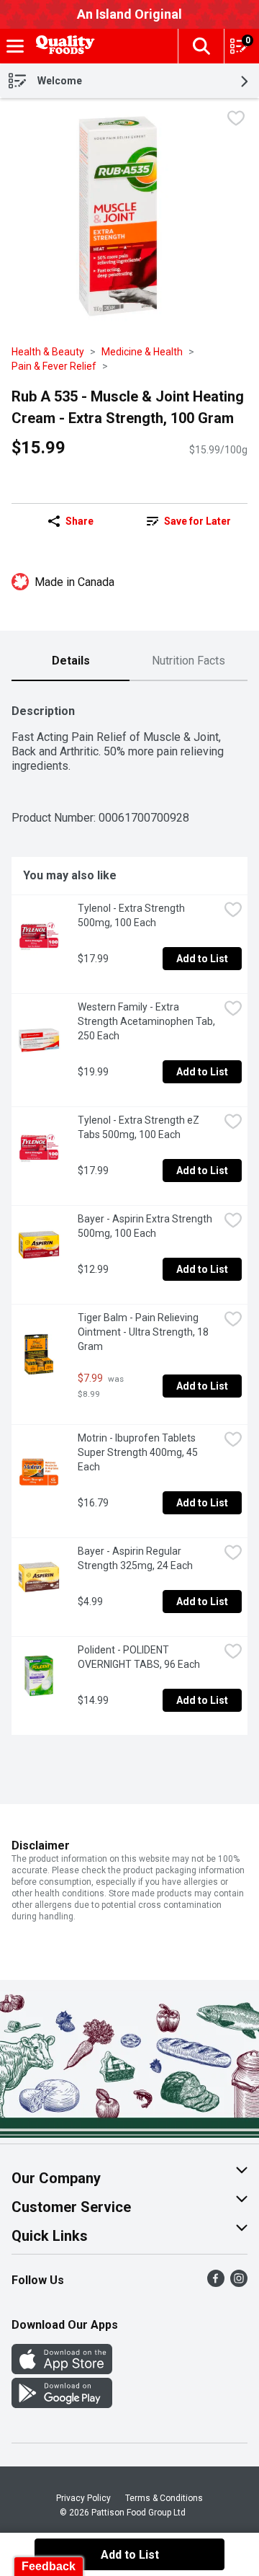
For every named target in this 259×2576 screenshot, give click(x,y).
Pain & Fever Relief (54, 366)
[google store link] (62, 2404)
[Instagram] (239, 2283)
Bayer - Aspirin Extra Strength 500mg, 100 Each (146, 1226)
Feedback (49, 2566)
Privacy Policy (83, 2498)
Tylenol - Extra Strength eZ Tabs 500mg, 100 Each (140, 1127)
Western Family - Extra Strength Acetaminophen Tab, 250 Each (147, 1021)
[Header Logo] (63, 46)
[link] (188, 521)
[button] (201, 46)
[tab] (71, 662)
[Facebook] (216, 2283)
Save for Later (197, 521)
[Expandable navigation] (15, 46)
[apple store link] (62, 2370)
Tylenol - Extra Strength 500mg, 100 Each (132, 915)
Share (79, 521)
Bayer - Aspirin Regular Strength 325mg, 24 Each (135, 1558)
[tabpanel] (129, 1214)
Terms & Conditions (164, 2498)
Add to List (202, 959)
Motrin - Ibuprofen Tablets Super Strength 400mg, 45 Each (139, 1452)
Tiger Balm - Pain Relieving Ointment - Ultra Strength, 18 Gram (144, 1332)
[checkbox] (236, 120)
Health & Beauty (48, 352)
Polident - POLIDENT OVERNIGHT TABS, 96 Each (139, 1657)
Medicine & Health (142, 352)
